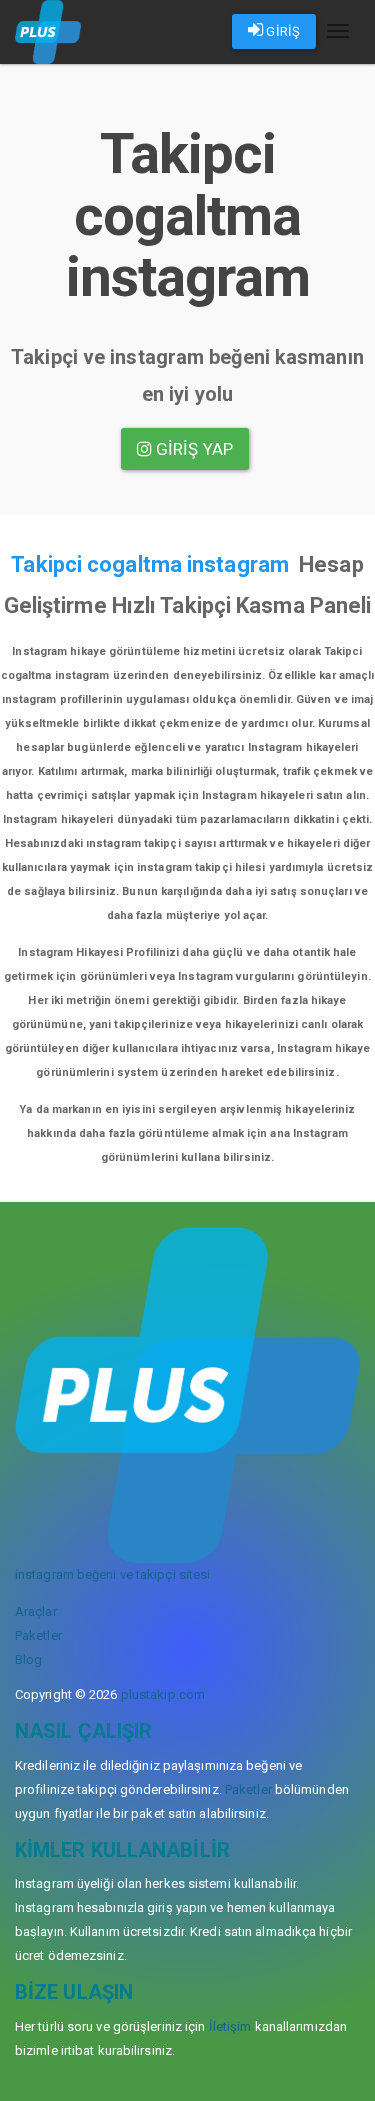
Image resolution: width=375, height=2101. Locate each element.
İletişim (230, 2026)
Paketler (38, 1635)
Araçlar (36, 1611)
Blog (28, 1659)
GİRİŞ (281, 31)
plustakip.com (163, 1694)
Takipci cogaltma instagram (150, 564)
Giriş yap (192, 449)
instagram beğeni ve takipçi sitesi (112, 1574)
